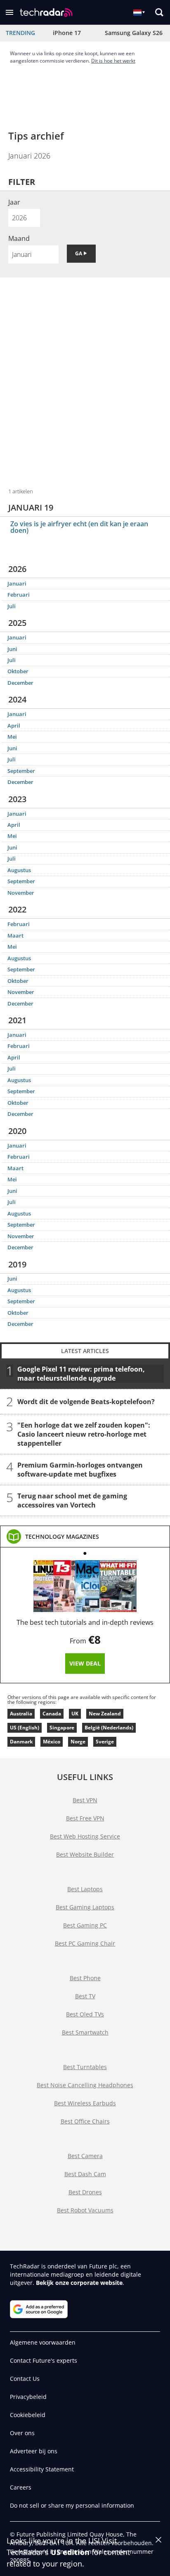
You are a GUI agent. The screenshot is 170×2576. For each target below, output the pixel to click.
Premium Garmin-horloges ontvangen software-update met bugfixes (80, 1469)
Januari (17, 583)
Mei (12, 737)
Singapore (62, 1728)
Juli (12, 606)
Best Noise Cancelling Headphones (85, 2085)
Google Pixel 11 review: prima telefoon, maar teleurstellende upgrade (81, 1373)
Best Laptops (85, 1889)
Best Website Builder (85, 1854)
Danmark (21, 1742)
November (21, 893)
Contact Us (25, 2379)
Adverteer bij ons (34, 2451)
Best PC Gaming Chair (85, 1943)
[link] (62, 1537)
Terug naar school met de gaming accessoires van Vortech (72, 1500)
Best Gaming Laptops (85, 1907)
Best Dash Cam (85, 2174)
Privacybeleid (28, 2397)
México (52, 1742)
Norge (78, 1742)
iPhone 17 (67, 33)
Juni (12, 649)
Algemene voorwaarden (43, 2342)
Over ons (22, 2433)
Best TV (85, 1996)
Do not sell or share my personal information (72, 2505)
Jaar (14, 202)
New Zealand (105, 1714)
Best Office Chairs (85, 2121)
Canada (52, 1714)
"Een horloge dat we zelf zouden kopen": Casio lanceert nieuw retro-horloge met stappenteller (84, 1434)
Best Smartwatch (85, 2032)
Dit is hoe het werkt (113, 61)
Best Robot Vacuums (85, 2210)
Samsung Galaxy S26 (134, 33)
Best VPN (85, 1800)
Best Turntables (85, 2067)
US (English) (25, 1728)
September (21, 771)
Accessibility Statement (42, 2469)
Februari (19, 595)
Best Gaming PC (85, 1925)
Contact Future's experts (44, 2360)
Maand (19, 238)
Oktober (18, 671)
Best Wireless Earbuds (85, 2103)
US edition (70, 2552)
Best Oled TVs (85, 2014)
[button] (9, 12)
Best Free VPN (85, 1818)
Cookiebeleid (28, 2415)
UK (75, 1714)
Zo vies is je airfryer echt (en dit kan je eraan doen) (79, 527)
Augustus (19, 870)
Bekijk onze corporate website (79, 2283)
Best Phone (85, 1978)
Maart (15, 936)
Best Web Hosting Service (85, 1836)
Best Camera (85, 2156)
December (20, 683)
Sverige (105, 1742)
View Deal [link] (85, 1663)
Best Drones (85, 2192)
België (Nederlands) (109, 1728)
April (14, 726)
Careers (21, 2487)
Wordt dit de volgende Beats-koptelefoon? (86, 1401)
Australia (21, 1714)
